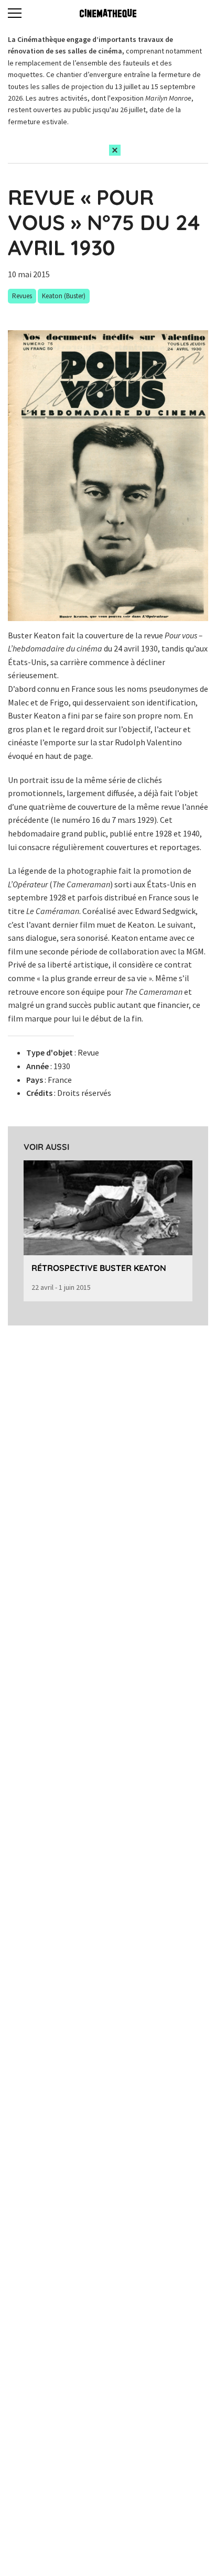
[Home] (108, 13)
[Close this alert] (115, 150)
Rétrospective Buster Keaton (99, 1268)
